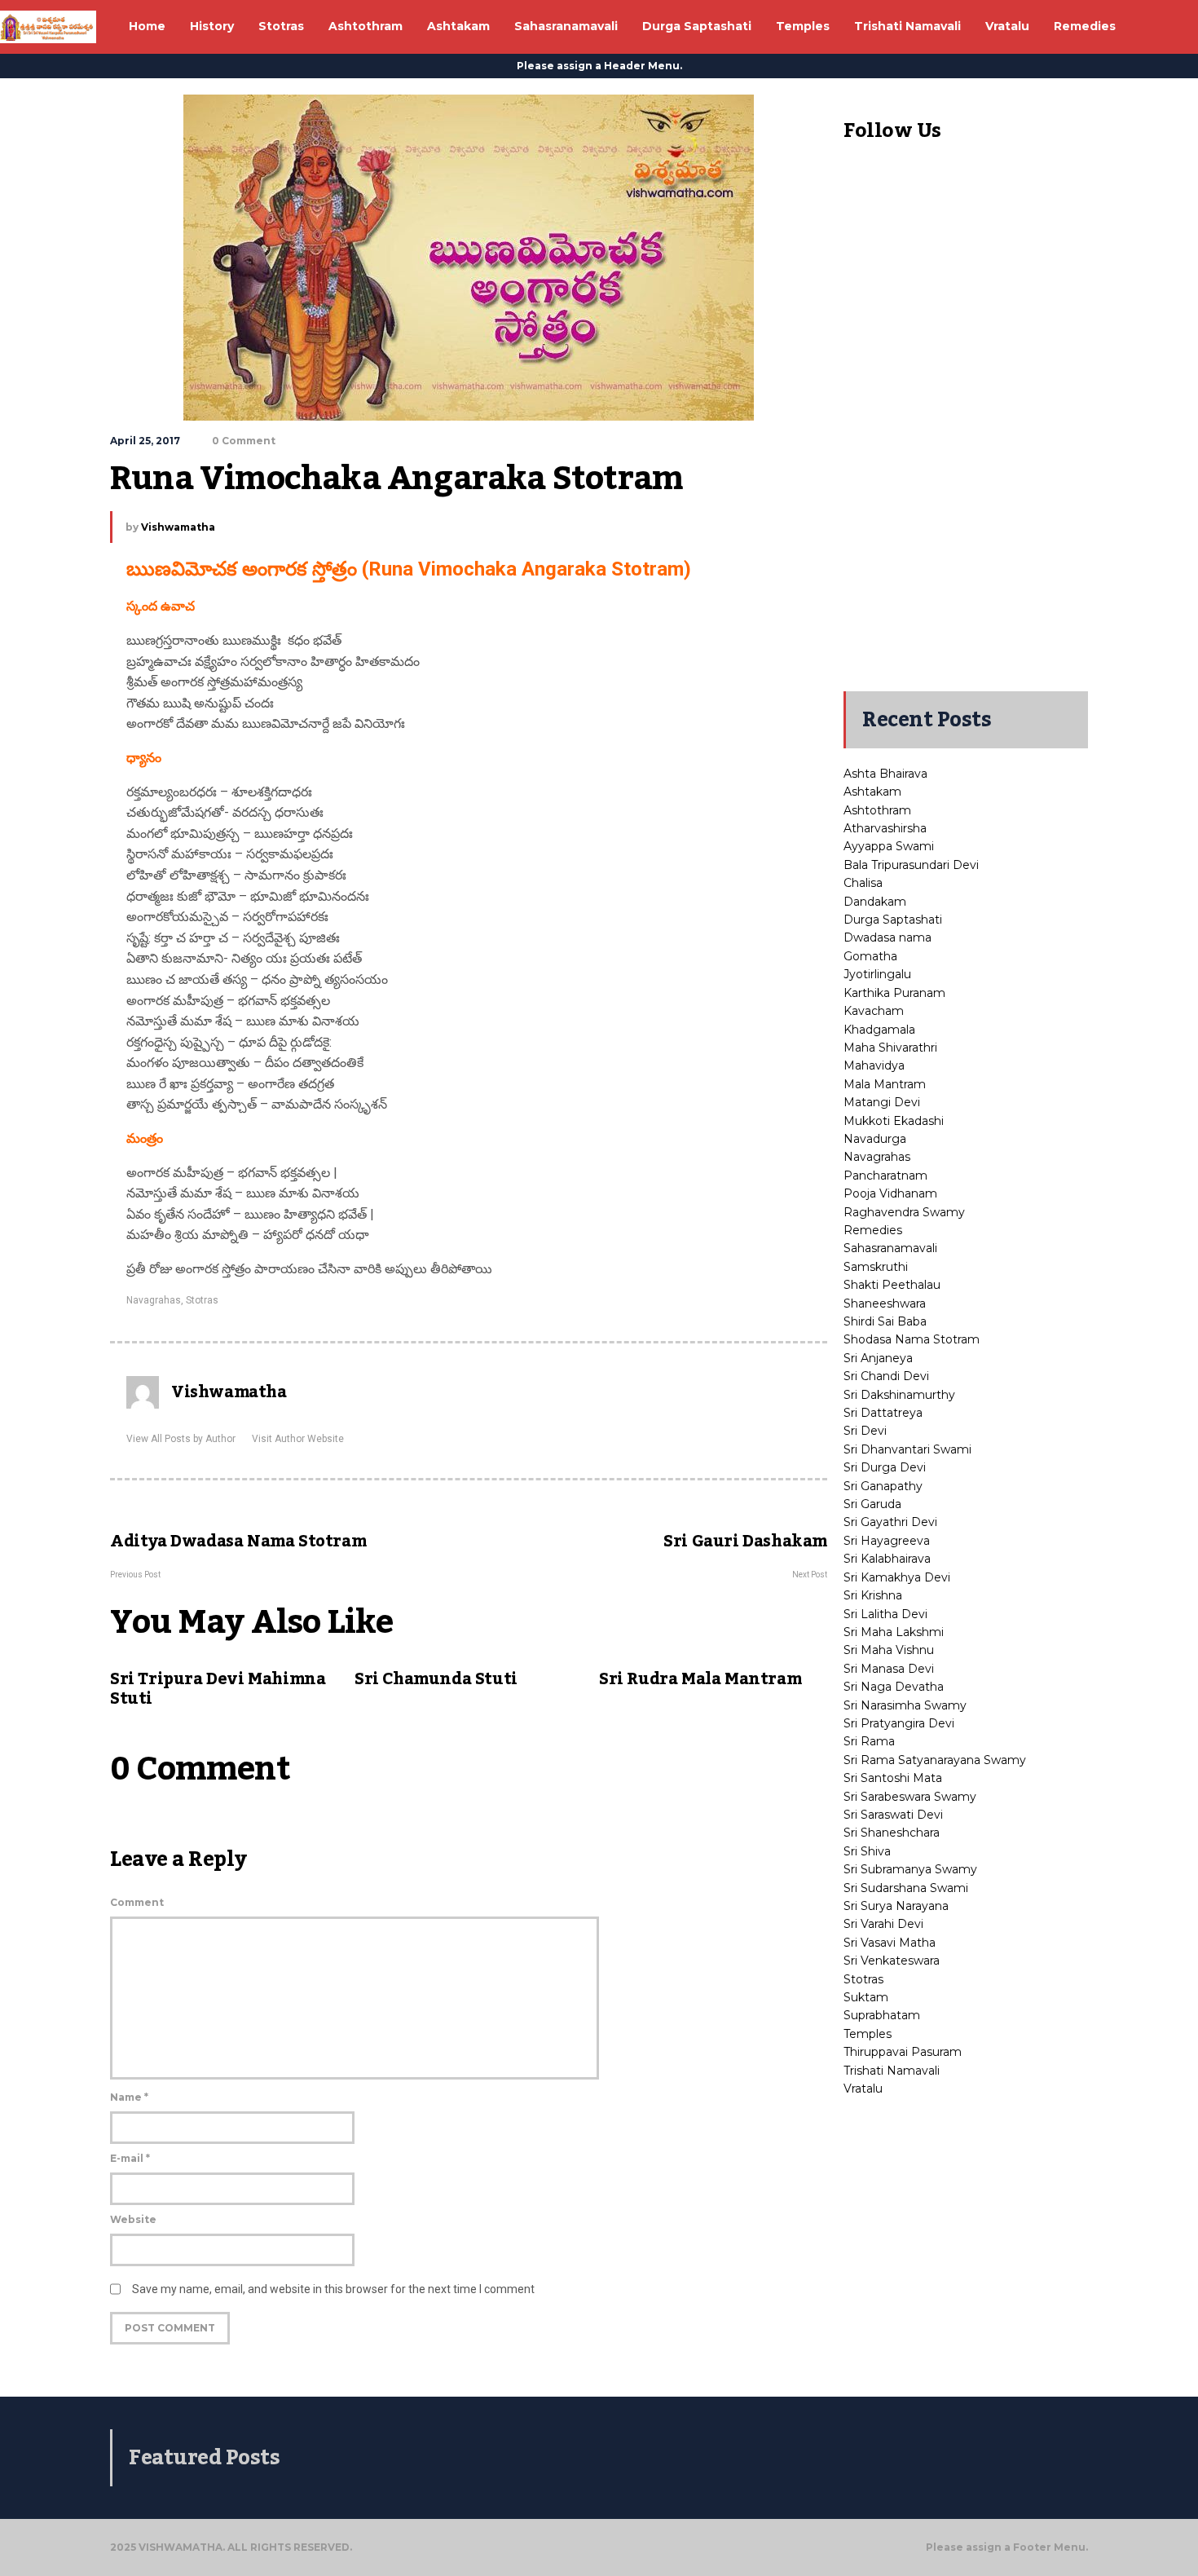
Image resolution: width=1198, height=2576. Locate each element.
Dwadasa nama (887, 937)
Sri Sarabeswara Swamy (910, 1797)
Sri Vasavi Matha (890, 1943)
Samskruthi (876, 1267)
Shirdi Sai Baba (885, 1321)
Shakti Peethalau (892, 1285)
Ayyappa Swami (889, 846)
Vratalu (863, 2089)
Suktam (866, 1997)
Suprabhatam (882, 2015)
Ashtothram (877, 810)
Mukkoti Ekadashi (894, 1121)
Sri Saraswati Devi (893, 1815)
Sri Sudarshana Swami (906, 1888)
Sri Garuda (872, 1504)
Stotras (202, 1300)
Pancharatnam (885, 1176)
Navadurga (875, 1139)
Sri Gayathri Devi (890, 1522)
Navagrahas (154, 1300)
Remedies (873, 1230)
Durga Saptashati (893, 920)
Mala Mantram (885, 1084)
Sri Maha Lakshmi (894, 1632)
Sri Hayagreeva (887, 1541)
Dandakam (875, 902)
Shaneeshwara (885, 1303)
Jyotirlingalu (877, 974)
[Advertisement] (966, 430)
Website (133, 2219)
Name (129, 2097)
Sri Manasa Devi (889, 1669)
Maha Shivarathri (890, 1048)
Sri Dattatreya (883, 1413)
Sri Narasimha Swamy (905, 1705)
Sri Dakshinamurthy (899, 1395)
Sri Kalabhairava (887, 1559)
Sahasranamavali (890, 1248)
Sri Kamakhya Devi (897, 1577)
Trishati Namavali (892, 2071)
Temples (868, 2034)
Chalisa (863, 883)
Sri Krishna (873, 1595)
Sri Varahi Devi (883, 1924)
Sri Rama (869, 1741)
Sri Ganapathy (883, 1486)
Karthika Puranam (894, 993)
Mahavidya (874, 1065)
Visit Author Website (298, 1439)
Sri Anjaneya (878, 1358)
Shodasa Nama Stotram (912, 1339)
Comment (137, 1902)
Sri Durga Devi (885, 1467)
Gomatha (870, 956)
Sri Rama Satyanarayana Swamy (935, 1760)
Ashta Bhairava (885, 774)
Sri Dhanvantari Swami (907, 1449)
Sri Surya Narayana (896, 1906)
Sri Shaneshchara (892, 1833)
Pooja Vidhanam (890, 1193)
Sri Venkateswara (892, 1961)
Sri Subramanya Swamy (910, 1869)
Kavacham (874, 1011)
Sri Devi (865, 1431)
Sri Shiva (867, 1851)
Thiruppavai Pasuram (903, 2052)
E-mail (130, 2158)
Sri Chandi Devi (886, 1376)
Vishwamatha (178, 527)
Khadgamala (879, 1030)
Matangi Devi (882, 1102)
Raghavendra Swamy (904, 1212)
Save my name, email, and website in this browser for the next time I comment (333, 2289)
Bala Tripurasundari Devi (911, 865)
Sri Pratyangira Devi (899, 1723)
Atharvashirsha (885, 828)
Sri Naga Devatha (894, 1687)
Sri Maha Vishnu (889, 1650)
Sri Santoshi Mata (893, 1778)
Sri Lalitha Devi (885, 1614)
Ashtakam (872, 792)
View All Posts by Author (181, 1439)
